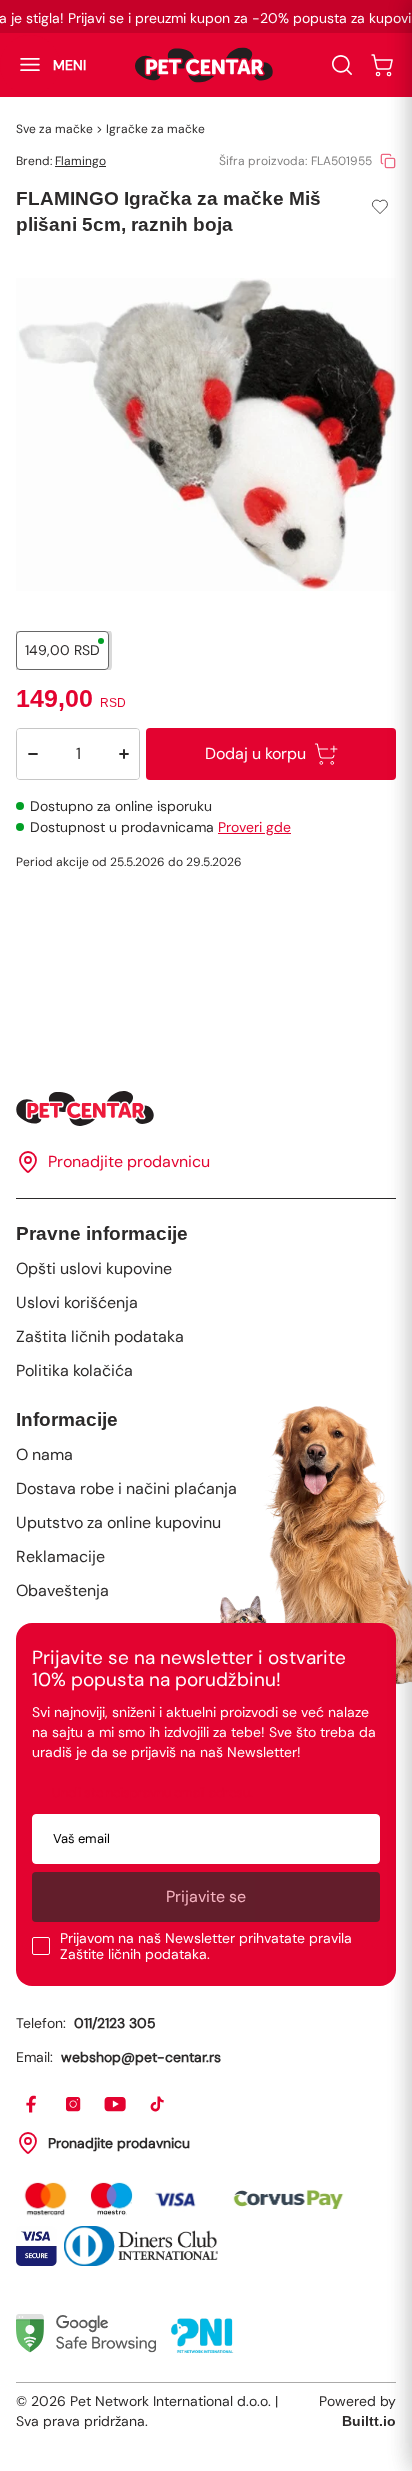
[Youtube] (116, 2105)
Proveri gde (254, 827)
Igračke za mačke (155, 129)
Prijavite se (206, 1896)
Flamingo (80, 161)
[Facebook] (32, 2105)
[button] (43, 65)
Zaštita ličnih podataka (100, 1336)
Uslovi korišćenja (77, 1302)
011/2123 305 (115, 2023)
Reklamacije (60, 1556)
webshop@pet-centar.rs (141, 2057)
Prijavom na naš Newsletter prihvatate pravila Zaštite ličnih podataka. (206, 1946)
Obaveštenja (62, 1590)
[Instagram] (74, 2105)
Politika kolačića (74, 1370)
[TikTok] (158, 2105)
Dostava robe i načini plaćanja (126, 1488)
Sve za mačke (54, 129)
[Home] (206, 1108)
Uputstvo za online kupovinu (118, 1522)
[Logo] (204, 65)
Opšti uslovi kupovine (94, 1268)
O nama (44, 1454)
